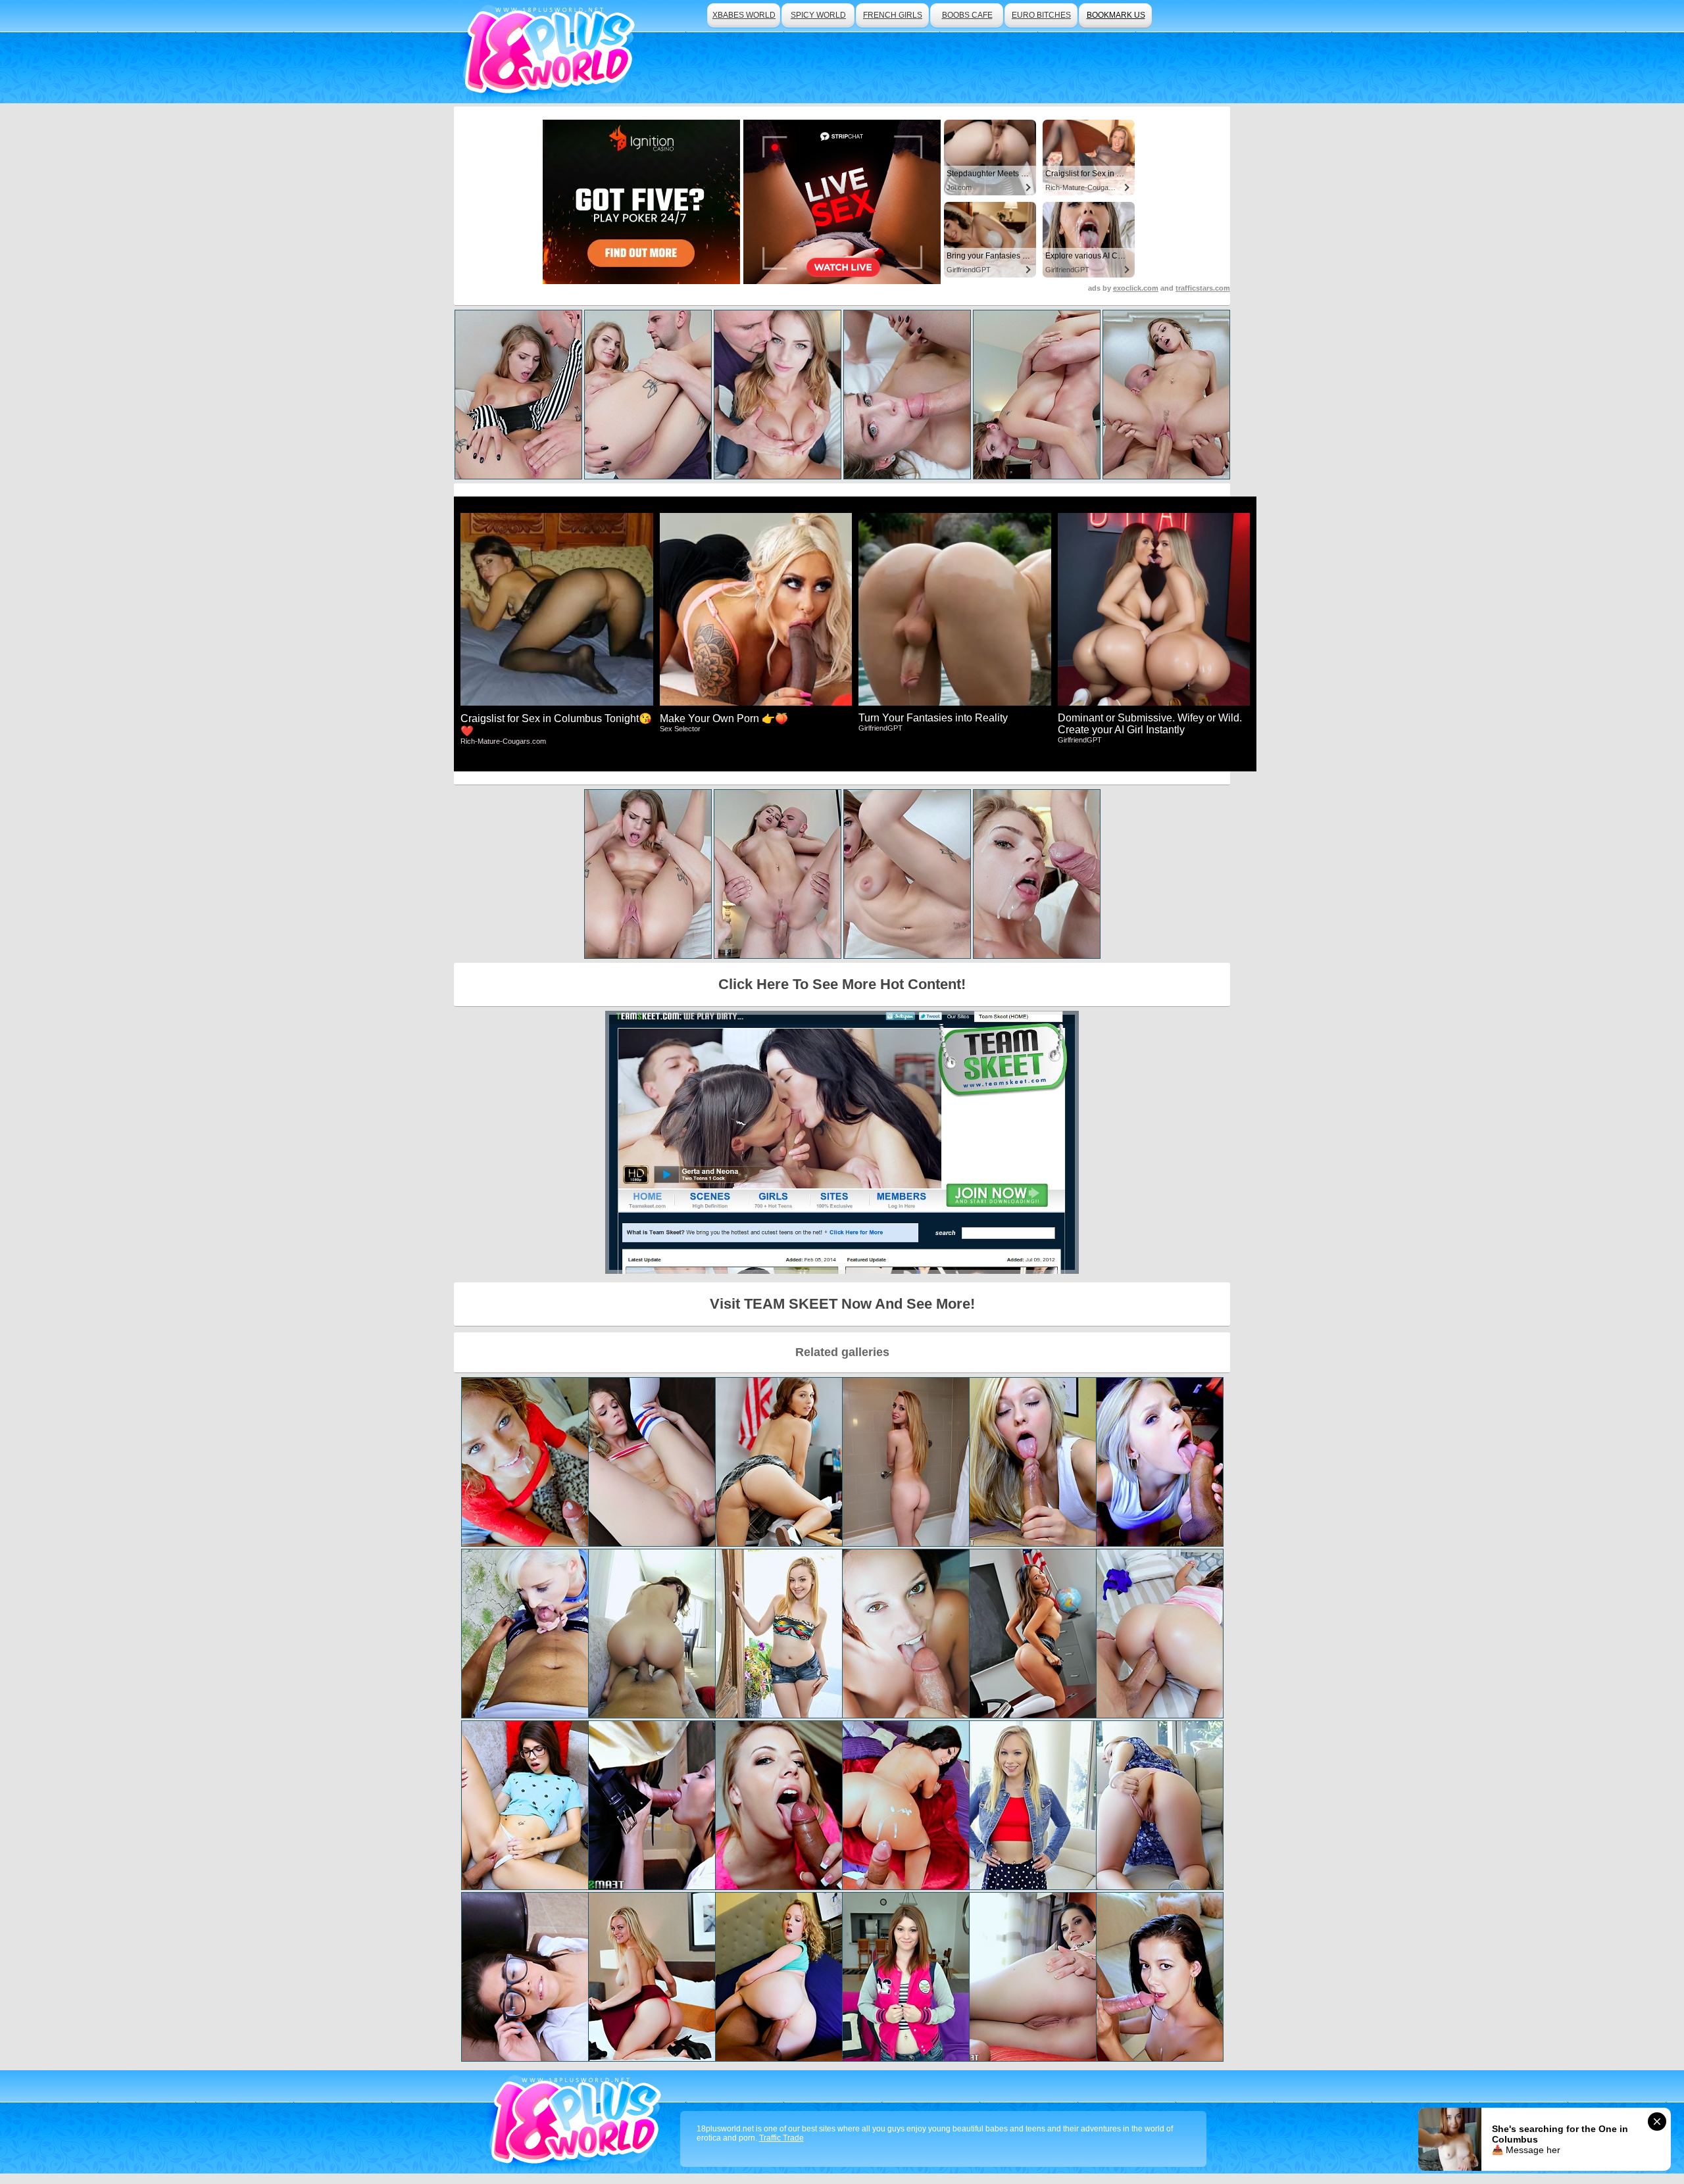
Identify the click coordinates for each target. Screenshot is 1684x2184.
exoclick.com (1136, 288)
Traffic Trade (781, 2138)
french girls (893, 15)
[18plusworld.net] (578, 2122)
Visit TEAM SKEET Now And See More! (842, 1304)
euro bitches (1041, 15)
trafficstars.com (1203, 288)
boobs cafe (967, 15)
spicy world (818, 15)
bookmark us (1116, 15)
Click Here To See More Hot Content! (842, 984)
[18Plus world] (552, 52)
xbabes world (744, 15)
